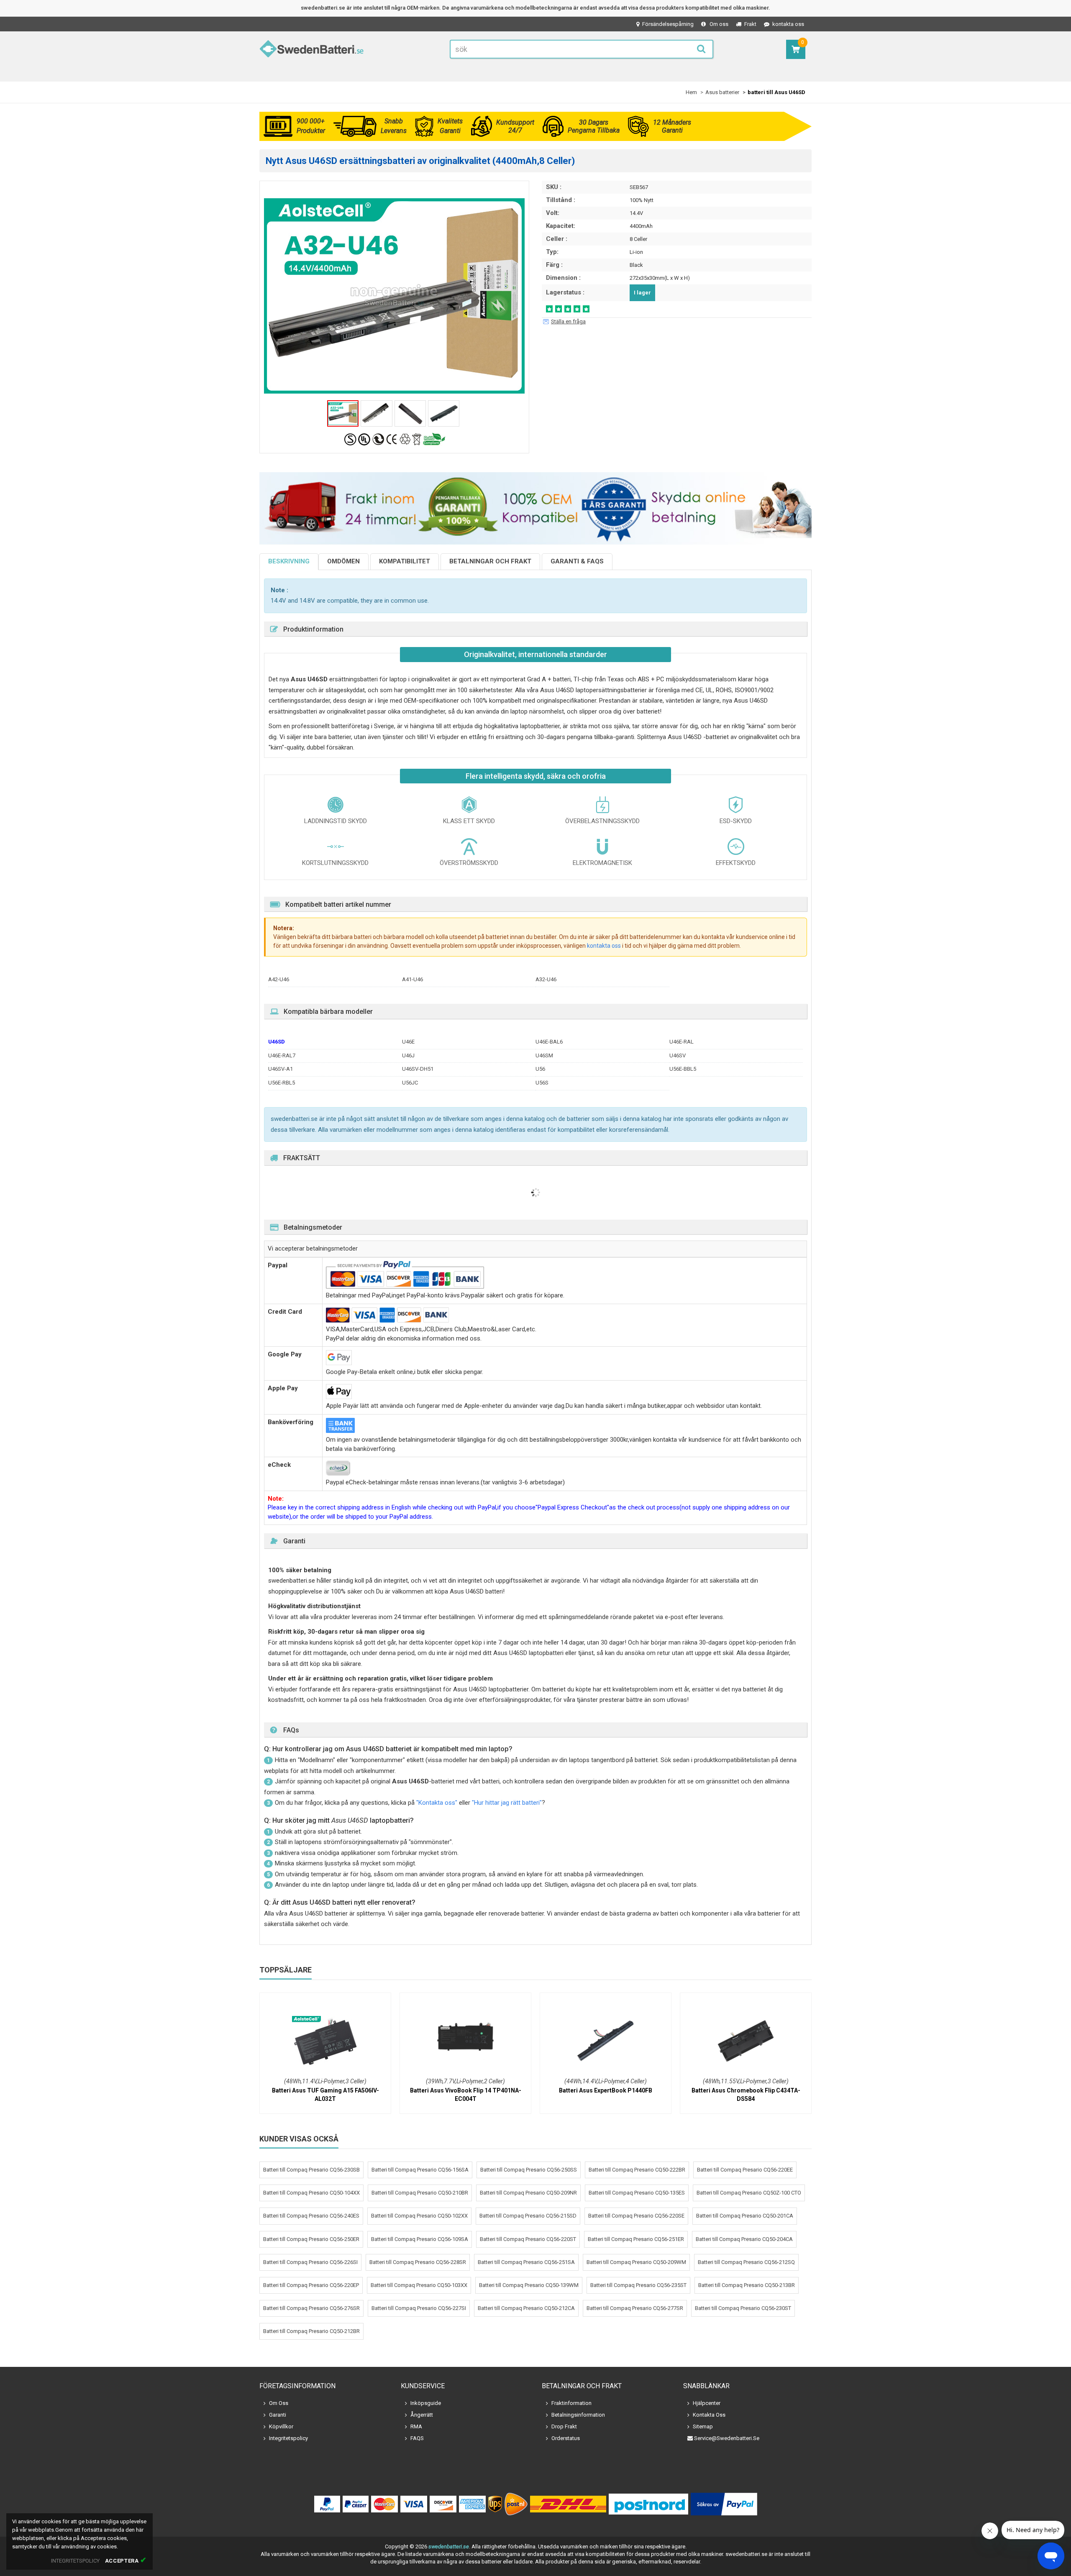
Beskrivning (289, 561)
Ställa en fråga (568, 321)
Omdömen (343, 561)
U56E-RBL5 (282, 1083)
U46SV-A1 (281, 1069)
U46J (408, 1055)
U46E (408, 1042)
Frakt (750, 24)
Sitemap (703, 2426)
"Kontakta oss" (437, 1803)
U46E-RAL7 (282, 1055)
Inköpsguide (426, 2403)
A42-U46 (279, 979)
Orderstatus (566, 2438)
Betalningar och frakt (490, 561)
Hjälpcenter (707, 2403)
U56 (540, 1069)
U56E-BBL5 (683, 1069)
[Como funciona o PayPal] (724, 2504)
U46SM (544, 1055)
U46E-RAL (682, 1042)
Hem (691, 92)
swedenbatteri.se (449, 2547)
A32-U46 (546, 979)
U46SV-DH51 (418, 1069)
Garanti (278, 2415)
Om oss (719, 24)
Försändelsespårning (668, 24)
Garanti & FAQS (577, 561)
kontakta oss (788, 24)
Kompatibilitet (405, 561)
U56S (542, 1083)
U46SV (678, 1055)
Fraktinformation (571, 2403)
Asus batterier (722, 92)
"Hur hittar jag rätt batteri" (507, 1803)
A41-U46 (413, 979)
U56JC (410, 1083)
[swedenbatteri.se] (312, 50)
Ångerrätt (422, 2415)
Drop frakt (564, 2426)
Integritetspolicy (288, 2438)
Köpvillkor (281, 2426)
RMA (416, 2426)
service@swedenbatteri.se (727, 2438)
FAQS (417, 2438)
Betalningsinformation (578, 2415)
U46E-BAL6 (549, 1042)
